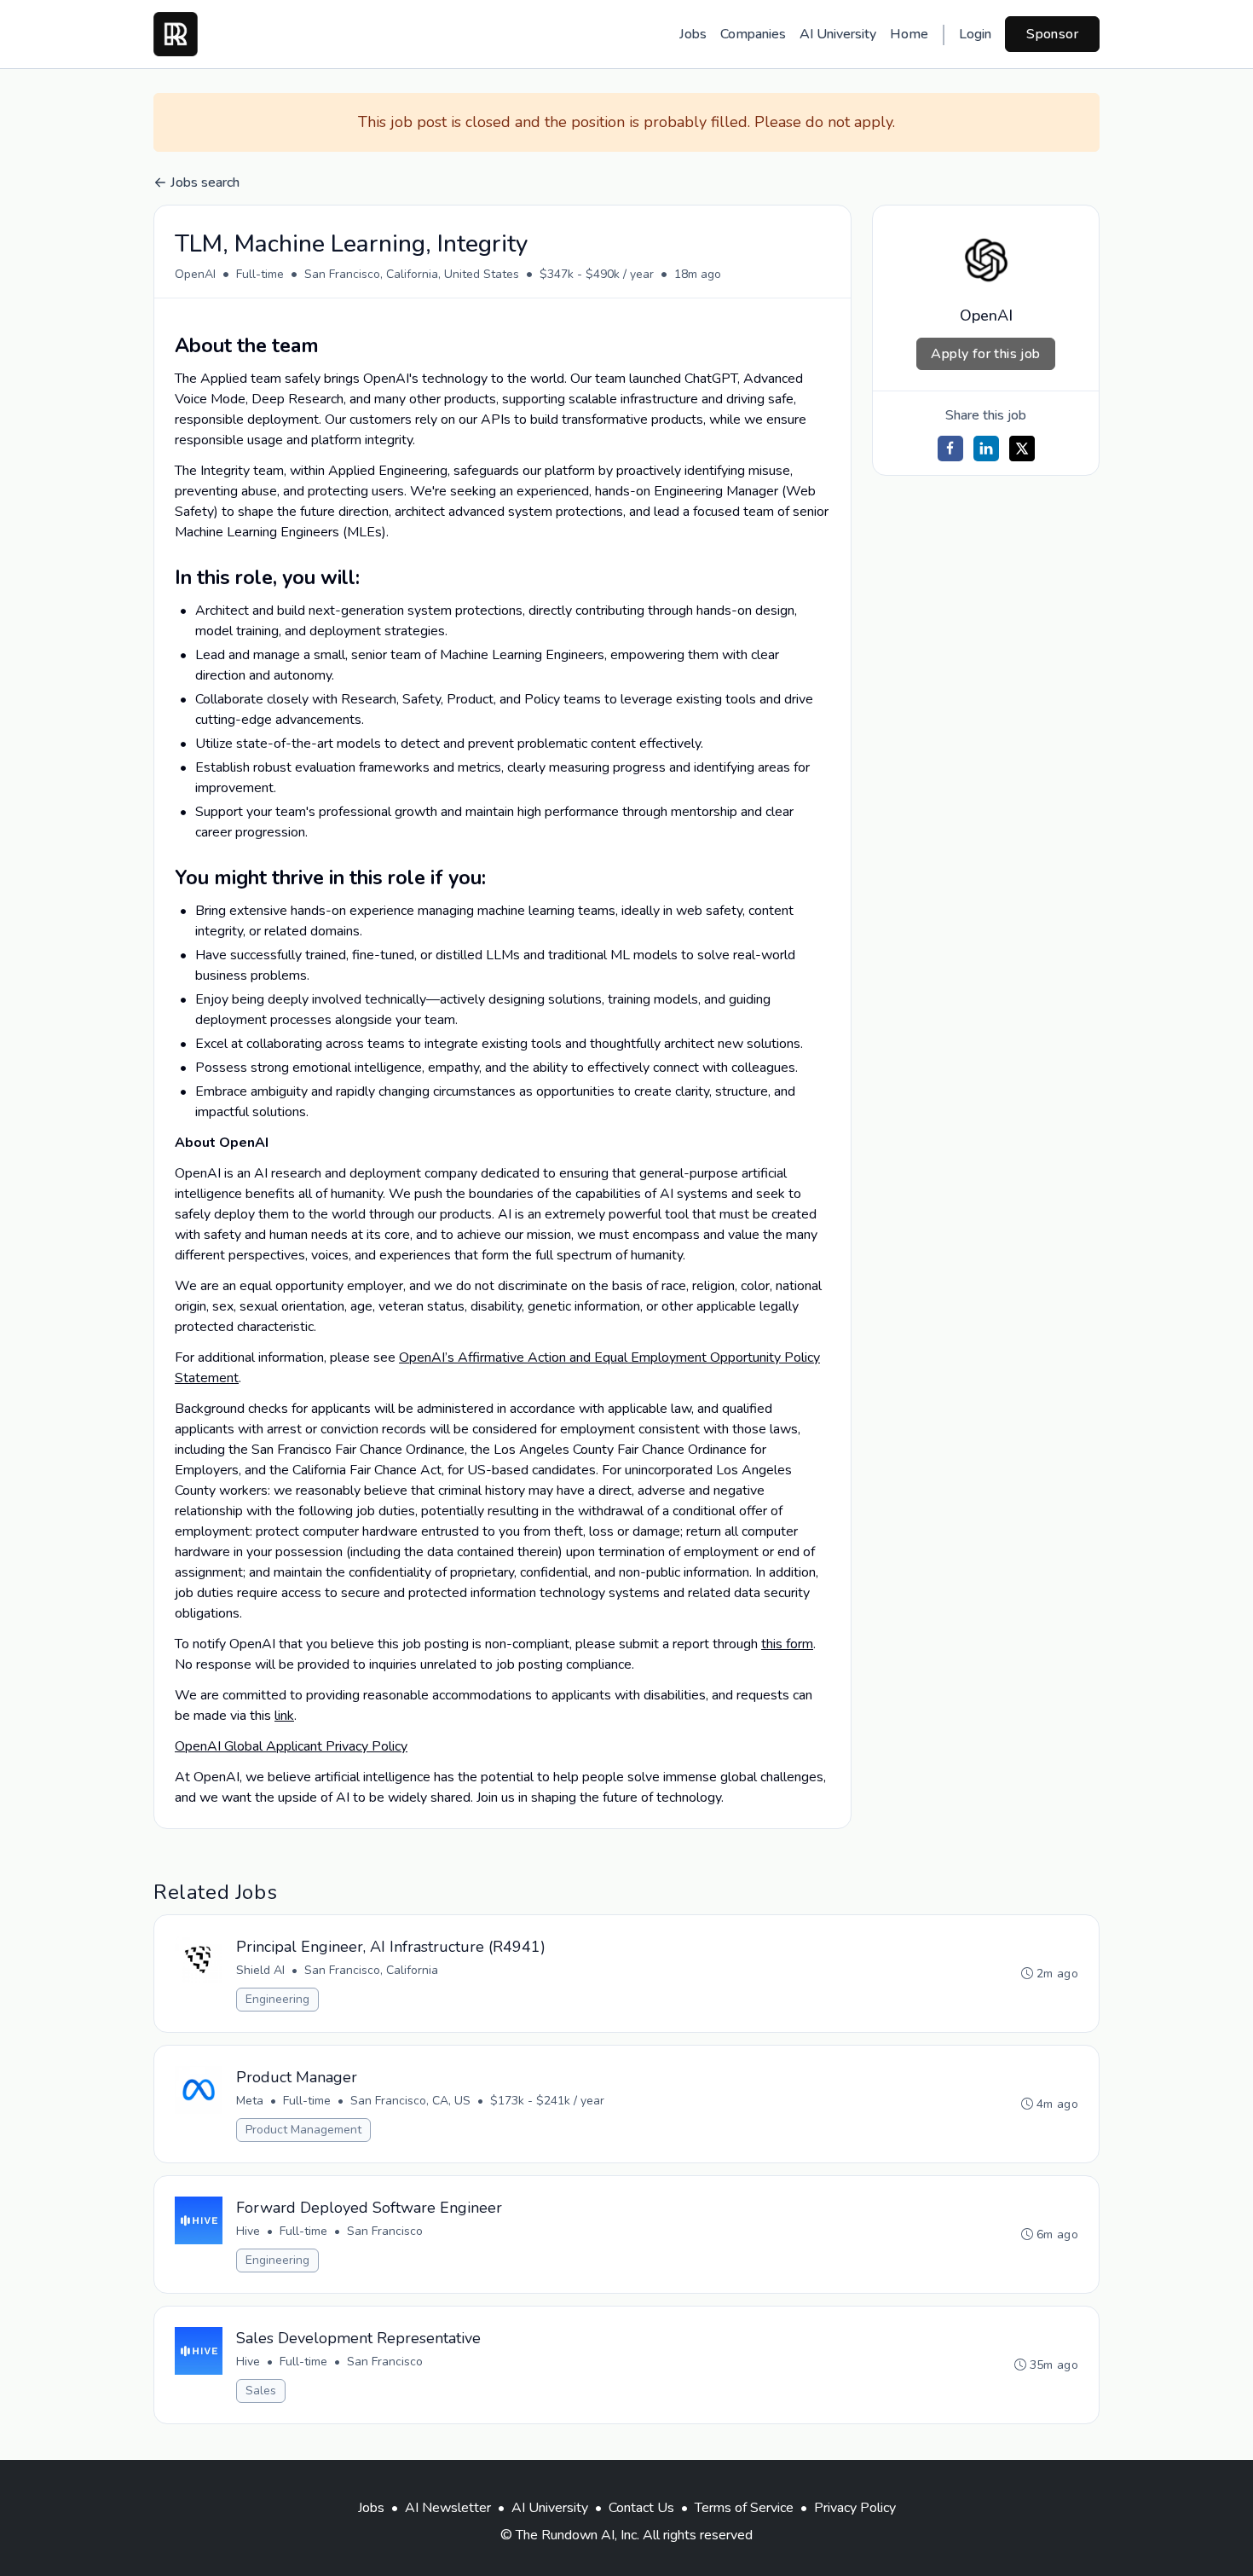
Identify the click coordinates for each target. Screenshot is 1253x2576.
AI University (838, 34)
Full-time (260, 274)
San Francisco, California (371, 1970)
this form (787, 1644)
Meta (250, 2101)
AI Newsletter (448, 2508)
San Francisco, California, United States (412, 274)
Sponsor (1052, 34)
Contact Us (641, 2508)
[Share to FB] (950, 449)
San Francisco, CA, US (410, 2101)
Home (909, 34)
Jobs (693, 34)
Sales (261, 2391)
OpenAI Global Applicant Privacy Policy (291, 1746)
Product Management (303, 2130)
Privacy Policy (855, 2508)
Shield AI (260, 1970)
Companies (753, 34)
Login (975, 34)
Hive (248, 2231)
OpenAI (195, 274)
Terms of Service (744, 2508)
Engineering (277, 1999)
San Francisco (385, 2231)
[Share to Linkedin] (986, 449)
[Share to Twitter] (1022, 449)
